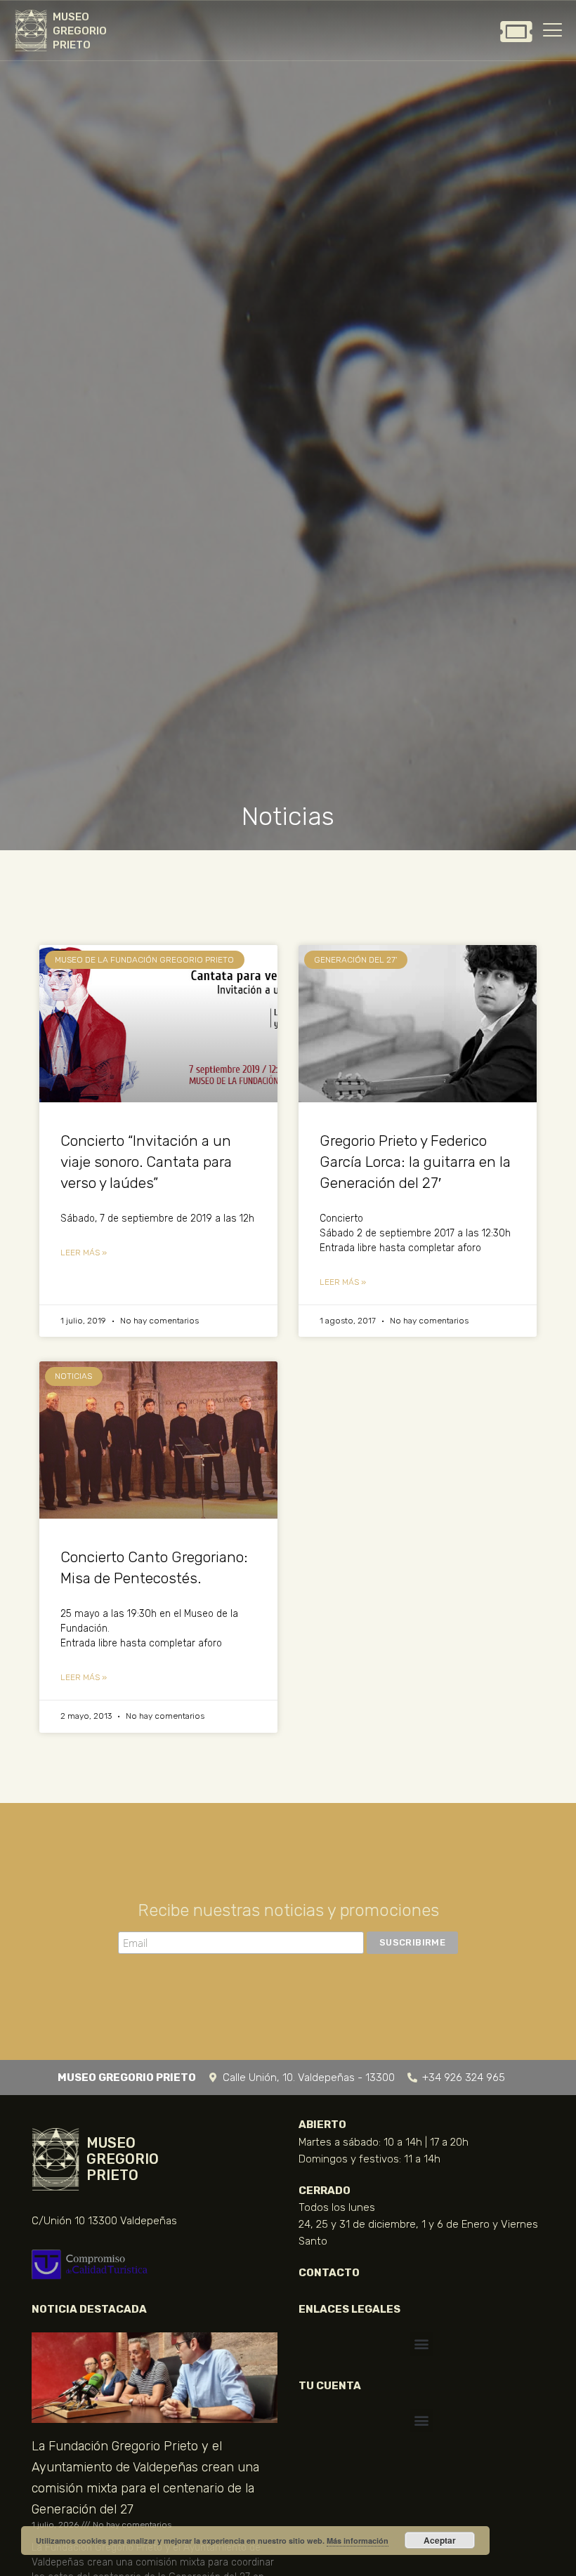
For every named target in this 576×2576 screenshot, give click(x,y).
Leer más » (84, 1253)
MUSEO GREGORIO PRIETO (80, 31)
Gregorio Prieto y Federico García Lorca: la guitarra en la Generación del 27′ (415, 1162)
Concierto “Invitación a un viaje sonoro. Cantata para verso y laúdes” (146, 1162)
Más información (358, 2541)
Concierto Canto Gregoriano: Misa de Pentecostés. (154, 1567)
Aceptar (440, 2540)
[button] (422, 2344)
